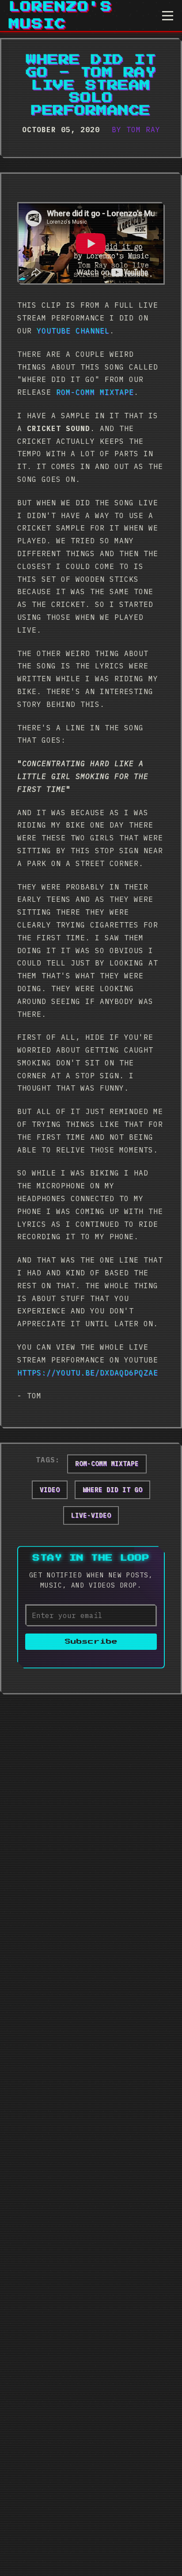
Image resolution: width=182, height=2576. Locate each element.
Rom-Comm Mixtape (95, 392)
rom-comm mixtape (107, 1464)
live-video (91, 1515)
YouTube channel (73, 331)
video (50, 1490)
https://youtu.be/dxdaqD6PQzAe (88, 1373)
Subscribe (91, 1642)
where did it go (112, 1490)
